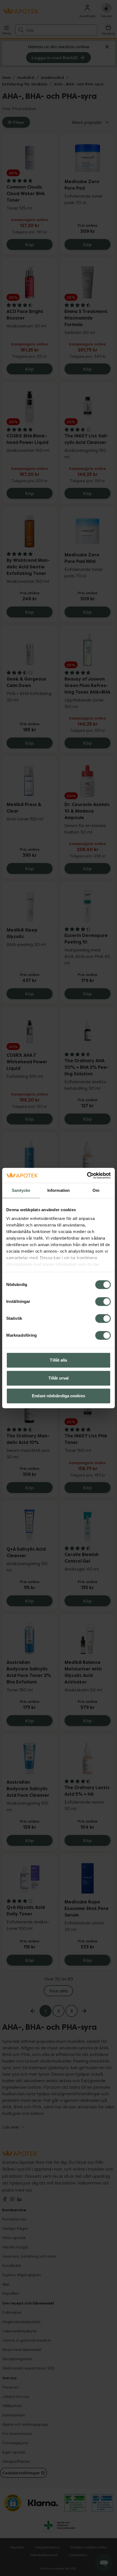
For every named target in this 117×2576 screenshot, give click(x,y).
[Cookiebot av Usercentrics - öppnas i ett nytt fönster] (87, 1175)
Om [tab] (96, 1190)
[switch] (103, 1302)
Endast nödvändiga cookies (59, 1396)
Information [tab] (59, 1190)
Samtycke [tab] (21, 1190)
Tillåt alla (58, 1360)
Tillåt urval (59, 1378)
